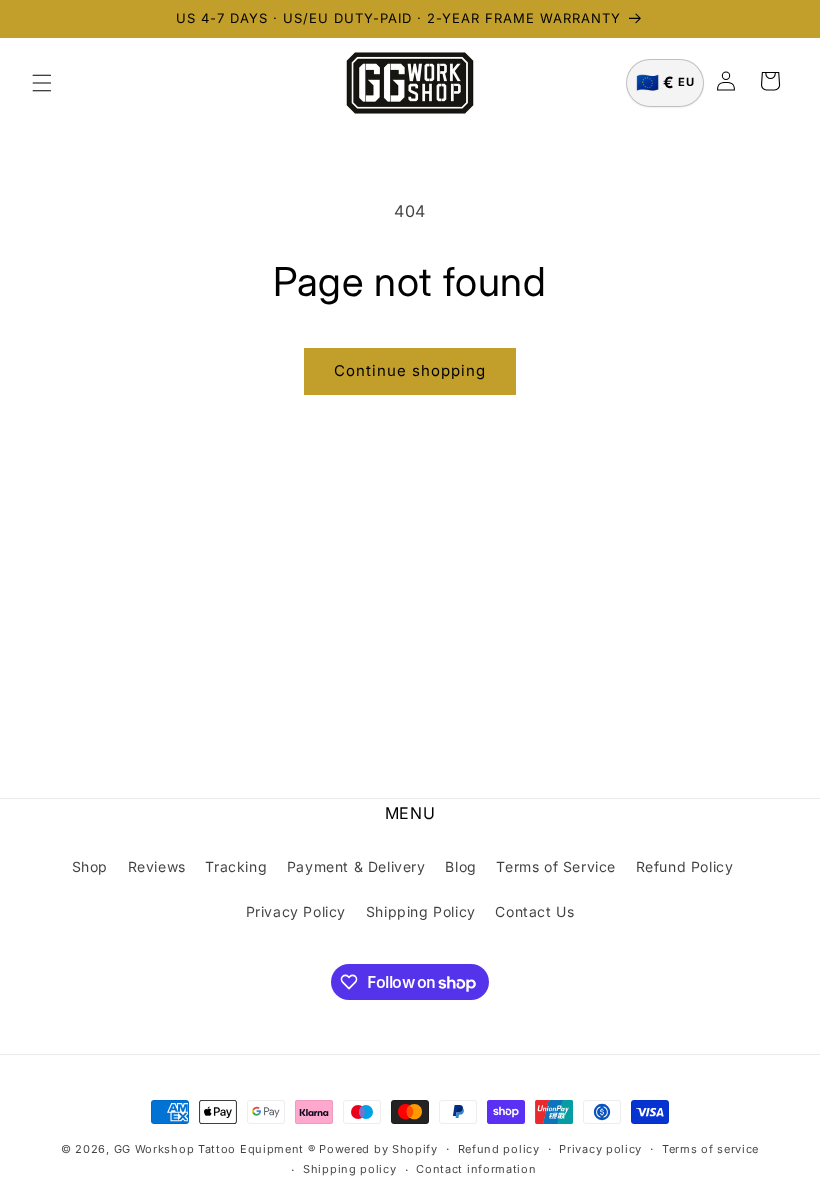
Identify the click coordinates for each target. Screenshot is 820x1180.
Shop (90, 866)
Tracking (236, 866)
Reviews (157, 866)
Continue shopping (410, 370)
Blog (460, 866)
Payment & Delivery (356, 866)
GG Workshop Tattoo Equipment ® (215, 1149)
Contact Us (534, 911)
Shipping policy (350, 1169)
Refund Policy (685, 866)
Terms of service (710, 1149)
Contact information (476, 1169)
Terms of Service (556, 866)
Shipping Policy (421, 911)
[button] (42, 83)
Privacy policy (600, 1149)
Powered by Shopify (378, 1149)
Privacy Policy (296, 911)
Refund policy (499, 1149)
